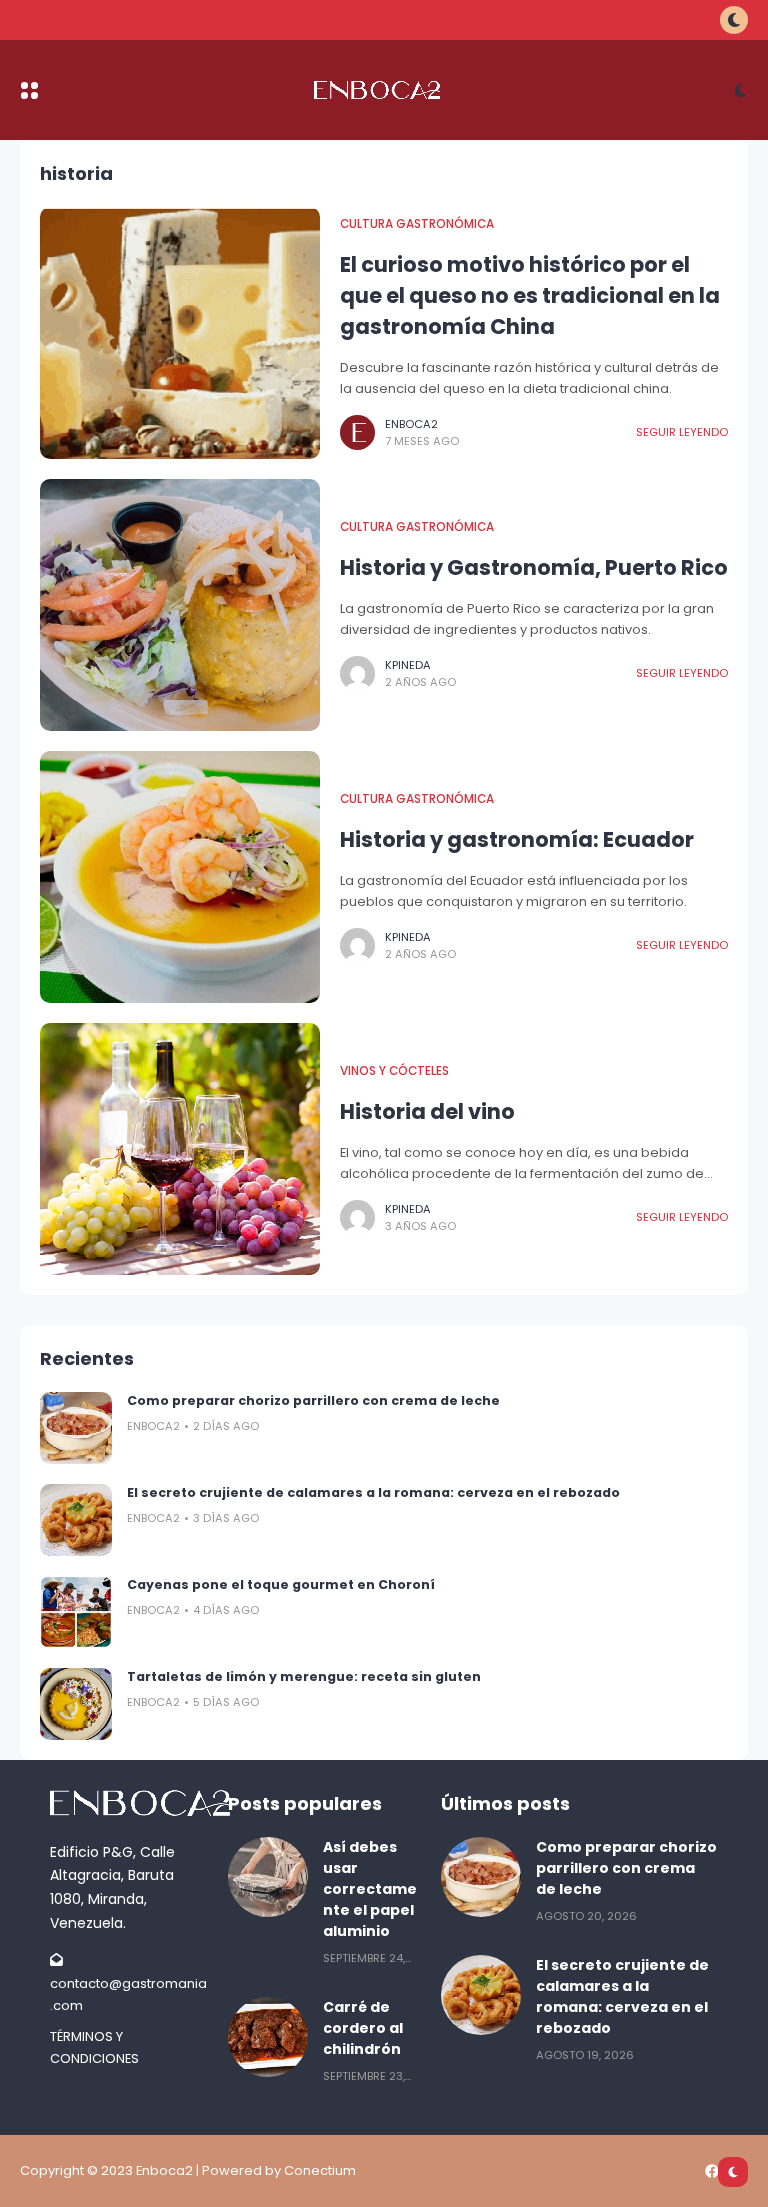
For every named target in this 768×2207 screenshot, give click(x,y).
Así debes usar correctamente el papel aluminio (370, 1889)
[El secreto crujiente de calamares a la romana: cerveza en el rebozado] (76, 1520)
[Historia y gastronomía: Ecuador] (180, 877)
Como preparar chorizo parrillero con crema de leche (313, 1400)
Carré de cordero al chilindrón (363, 2028)
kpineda (408, 665)
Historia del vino (427, 1111)
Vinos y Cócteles (394, 1071)
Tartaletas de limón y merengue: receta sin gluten (304, 1676)
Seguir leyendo (682, 432)
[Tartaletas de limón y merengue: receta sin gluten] (76, 1704)
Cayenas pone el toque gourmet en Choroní (281, 1584)
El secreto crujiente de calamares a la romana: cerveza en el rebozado (373, 1492)
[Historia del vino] (180, 1149)
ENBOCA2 (411, 424)
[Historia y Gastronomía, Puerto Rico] (180, 605)
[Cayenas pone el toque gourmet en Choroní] (76, 1612)
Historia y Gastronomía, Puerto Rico (534, 567)
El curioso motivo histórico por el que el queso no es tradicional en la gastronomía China (530, 295)
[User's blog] (129, 1803)
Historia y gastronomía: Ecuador (517, 839)
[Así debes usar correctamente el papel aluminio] (268, 1877)
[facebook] (712, 2171)
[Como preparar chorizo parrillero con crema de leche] (76, 1428)
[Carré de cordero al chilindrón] (268, 2037)
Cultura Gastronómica (417, 224)
